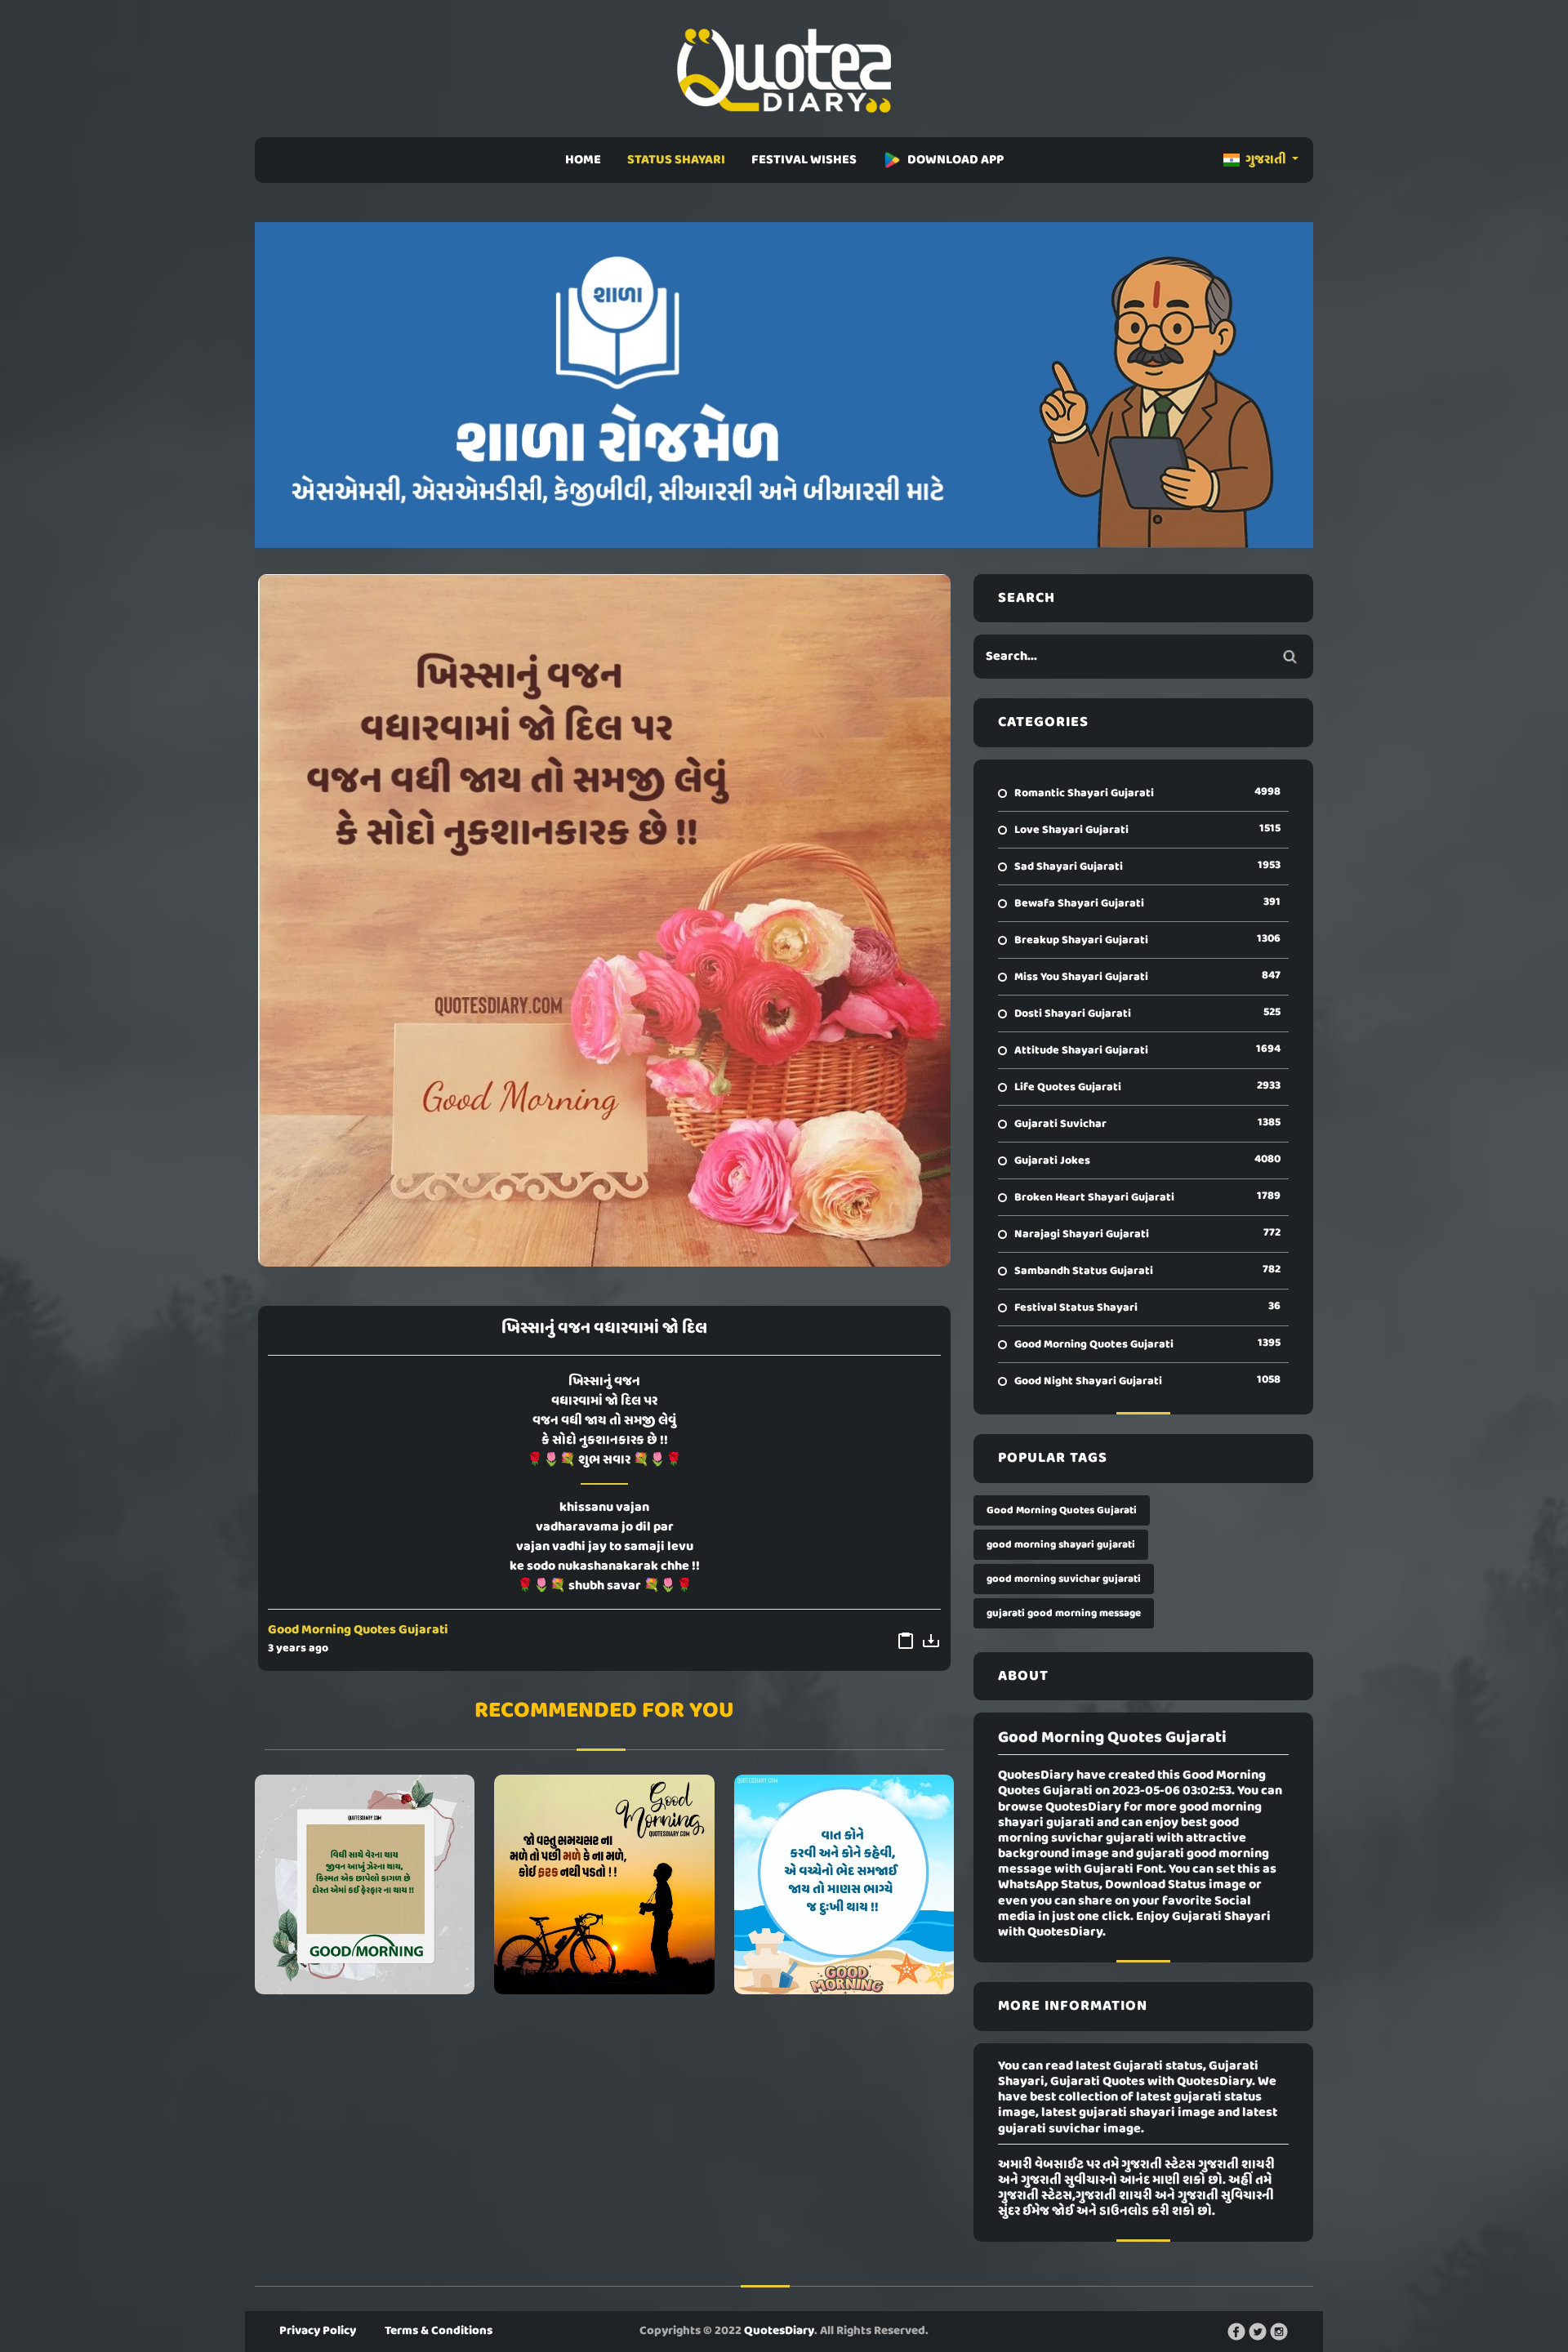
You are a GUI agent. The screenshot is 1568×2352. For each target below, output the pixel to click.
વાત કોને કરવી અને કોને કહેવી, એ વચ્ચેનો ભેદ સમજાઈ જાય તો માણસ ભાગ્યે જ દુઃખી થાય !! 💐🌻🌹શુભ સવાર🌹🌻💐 (844, 1884)
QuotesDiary (779, 2331)
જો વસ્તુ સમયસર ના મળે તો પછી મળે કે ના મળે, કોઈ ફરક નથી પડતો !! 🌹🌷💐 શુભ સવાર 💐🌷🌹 (604, 1884)
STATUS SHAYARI (676, 160)
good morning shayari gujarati (1061, 1545)
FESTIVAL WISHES (804, 160)
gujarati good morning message (1064, 1613)
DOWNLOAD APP (955, 160)
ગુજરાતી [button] (1266, 160)
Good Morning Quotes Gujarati (358, 1630)
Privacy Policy (318, 2331)
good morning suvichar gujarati (1064, 1579)
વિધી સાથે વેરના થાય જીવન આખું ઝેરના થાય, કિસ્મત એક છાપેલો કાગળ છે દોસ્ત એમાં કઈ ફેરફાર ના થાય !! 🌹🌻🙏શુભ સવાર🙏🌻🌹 (365, 1884)
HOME (583, 160)
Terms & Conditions (439, 2331)
